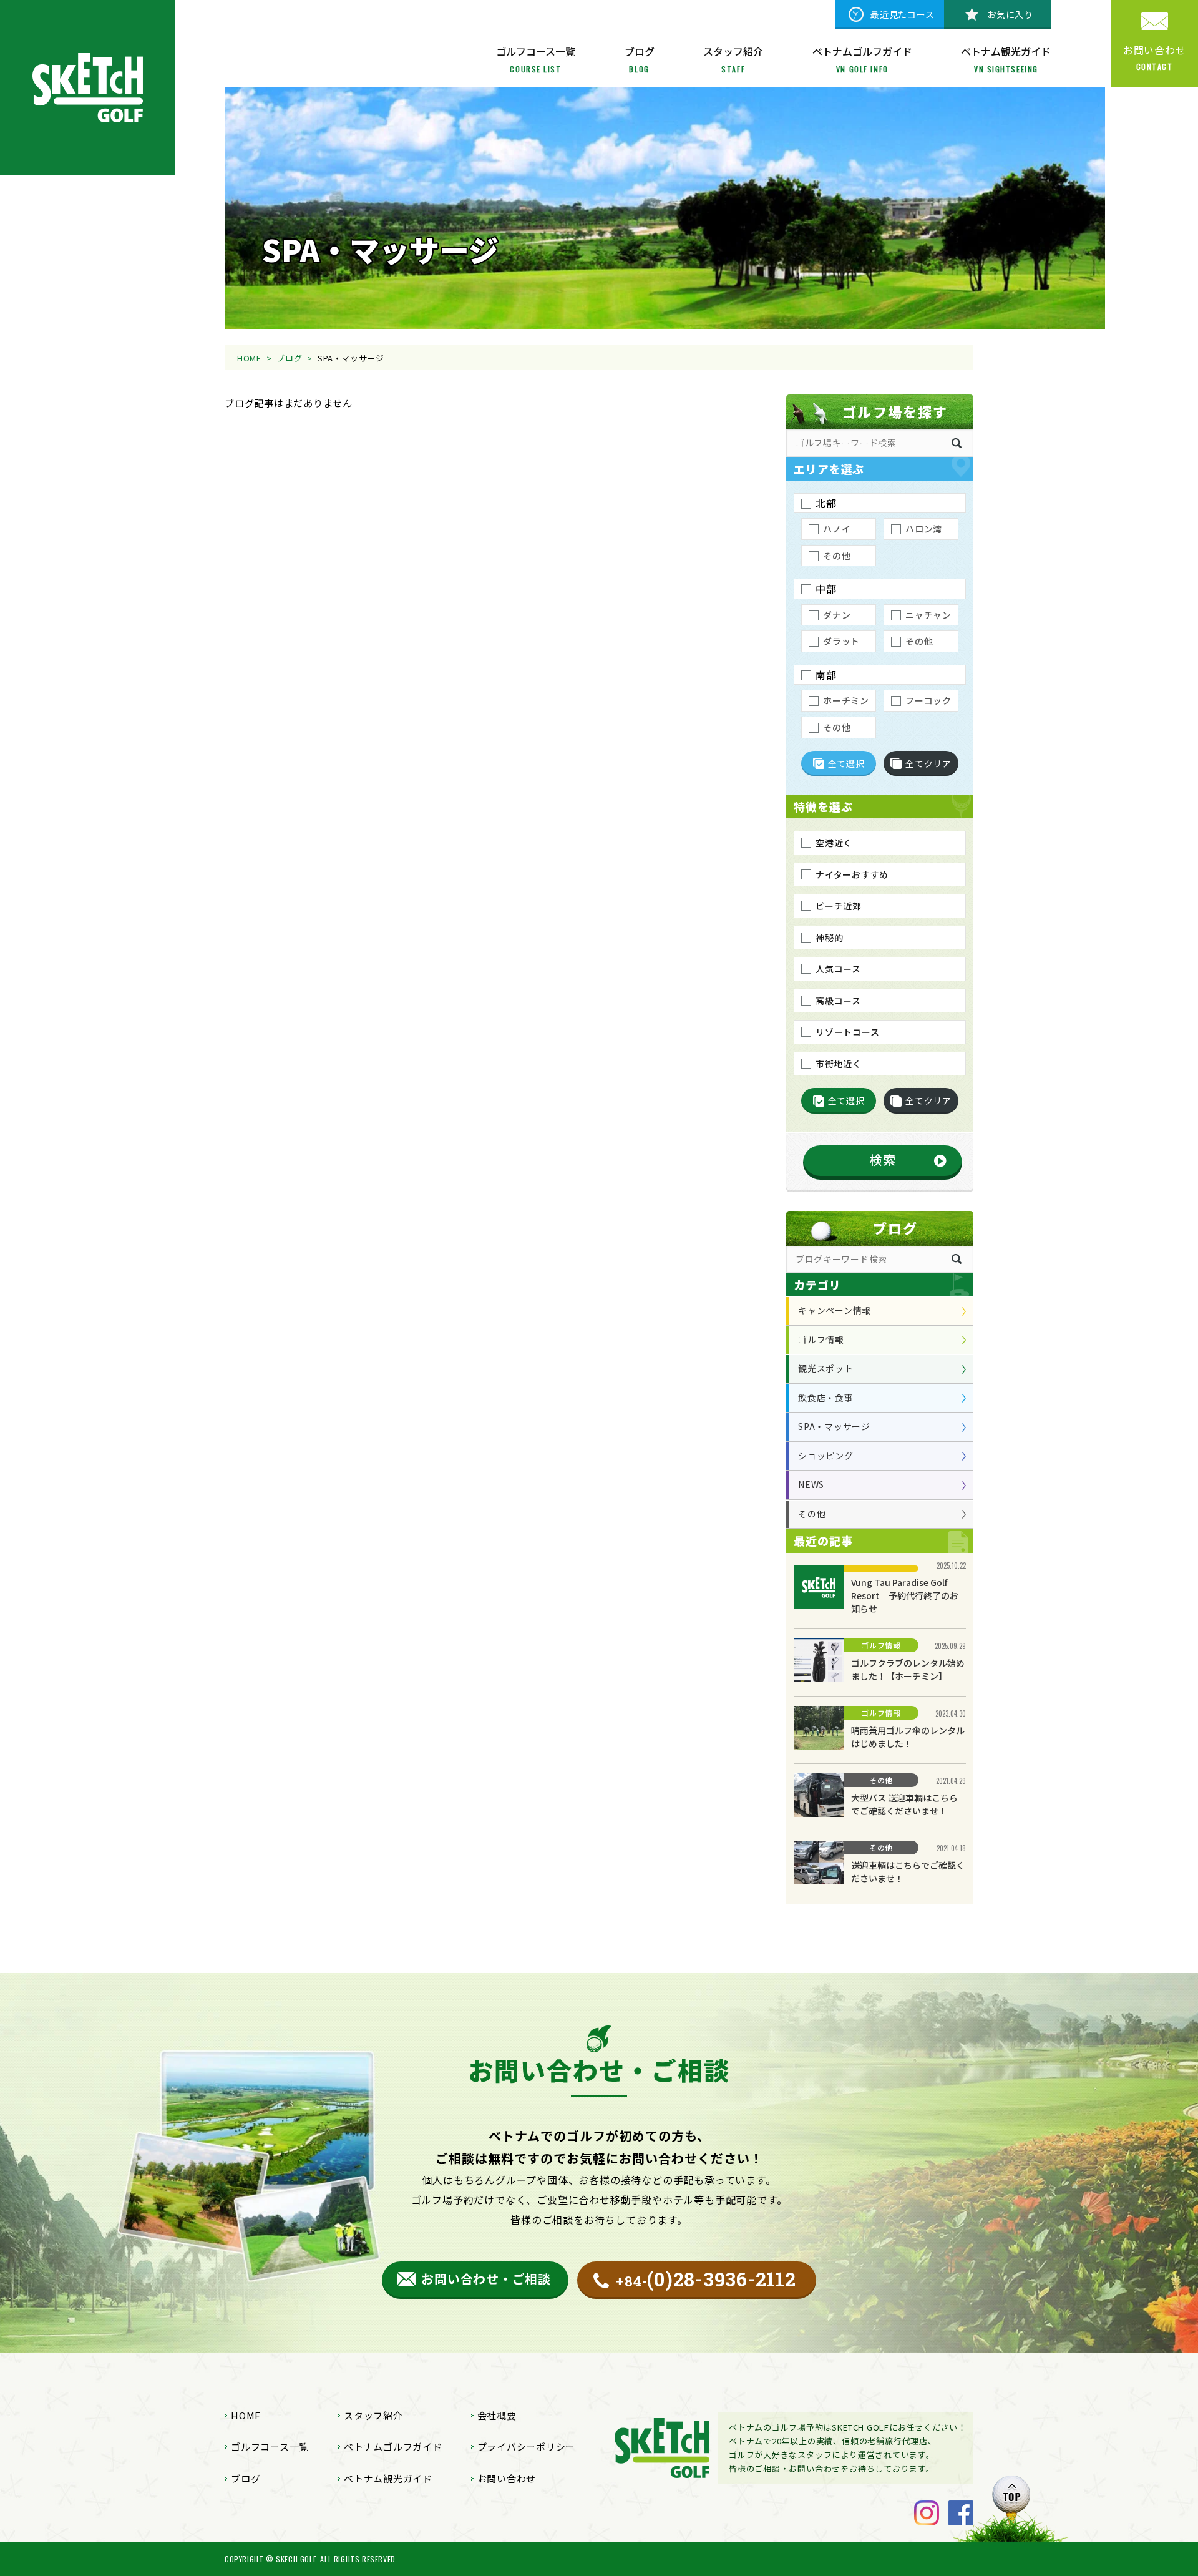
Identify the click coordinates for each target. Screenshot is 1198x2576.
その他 (812, 1514)
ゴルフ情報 (821, 1339)
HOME (249, 358)
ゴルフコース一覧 (270, 2446)
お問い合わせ (507, 2478)
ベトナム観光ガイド (388, 2478)
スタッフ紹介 (373, 2415)
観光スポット (826, 1368)
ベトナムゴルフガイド (393, 2446)
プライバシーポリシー (527, 2446)
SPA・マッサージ (834, 1426)
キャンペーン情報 (835, 1310)
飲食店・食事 (826, 1398)
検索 (883, 1159)
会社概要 (497, 2415)
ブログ (289, 358)
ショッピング (826, 1456)
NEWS (811, 1484)
